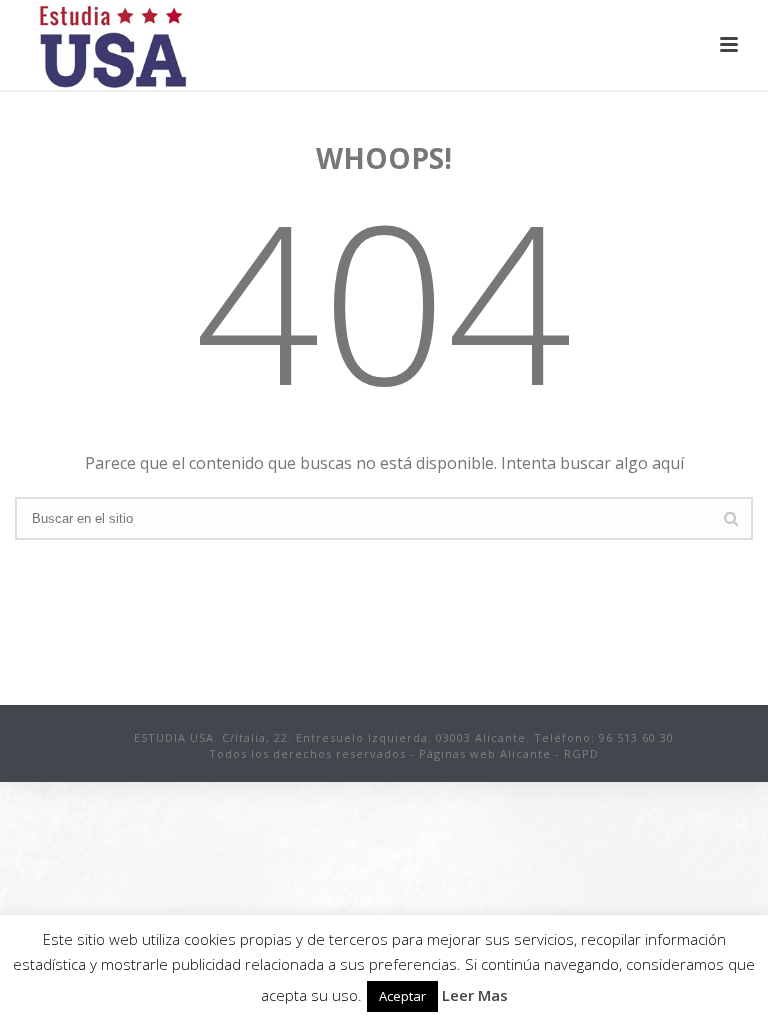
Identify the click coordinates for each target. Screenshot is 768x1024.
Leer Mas (475, 995)
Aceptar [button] (402, 996)
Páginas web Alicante (485, 753)
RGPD (581, 753)
